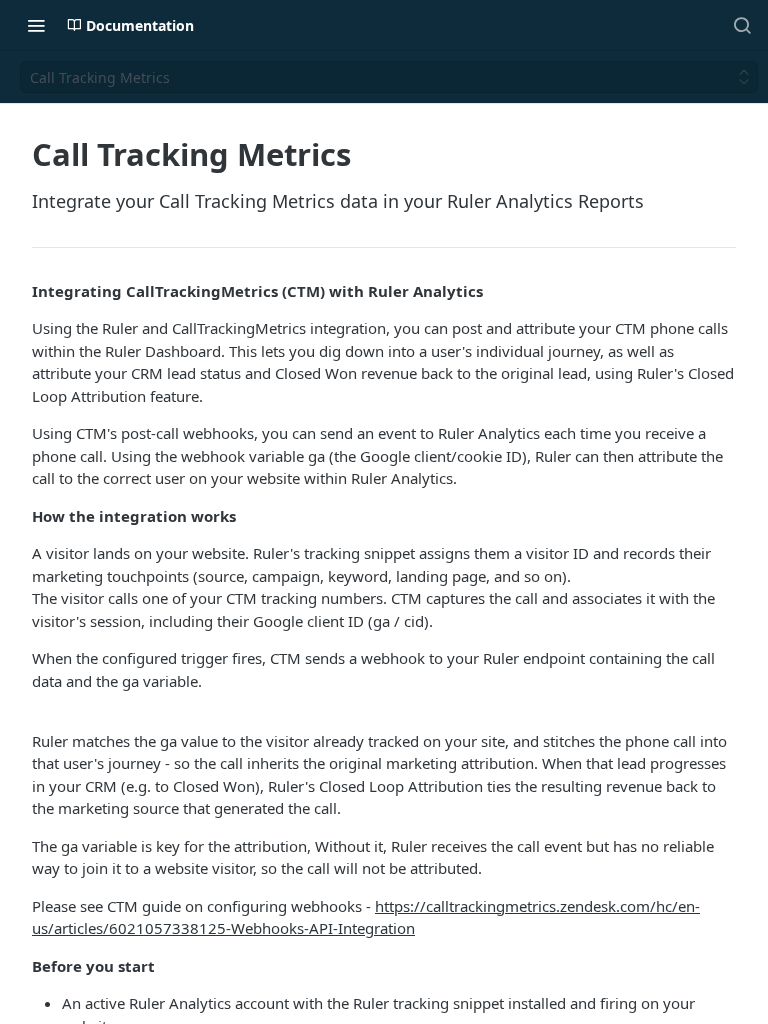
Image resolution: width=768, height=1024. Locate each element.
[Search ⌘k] (742, 25)
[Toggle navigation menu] (36, 25)
